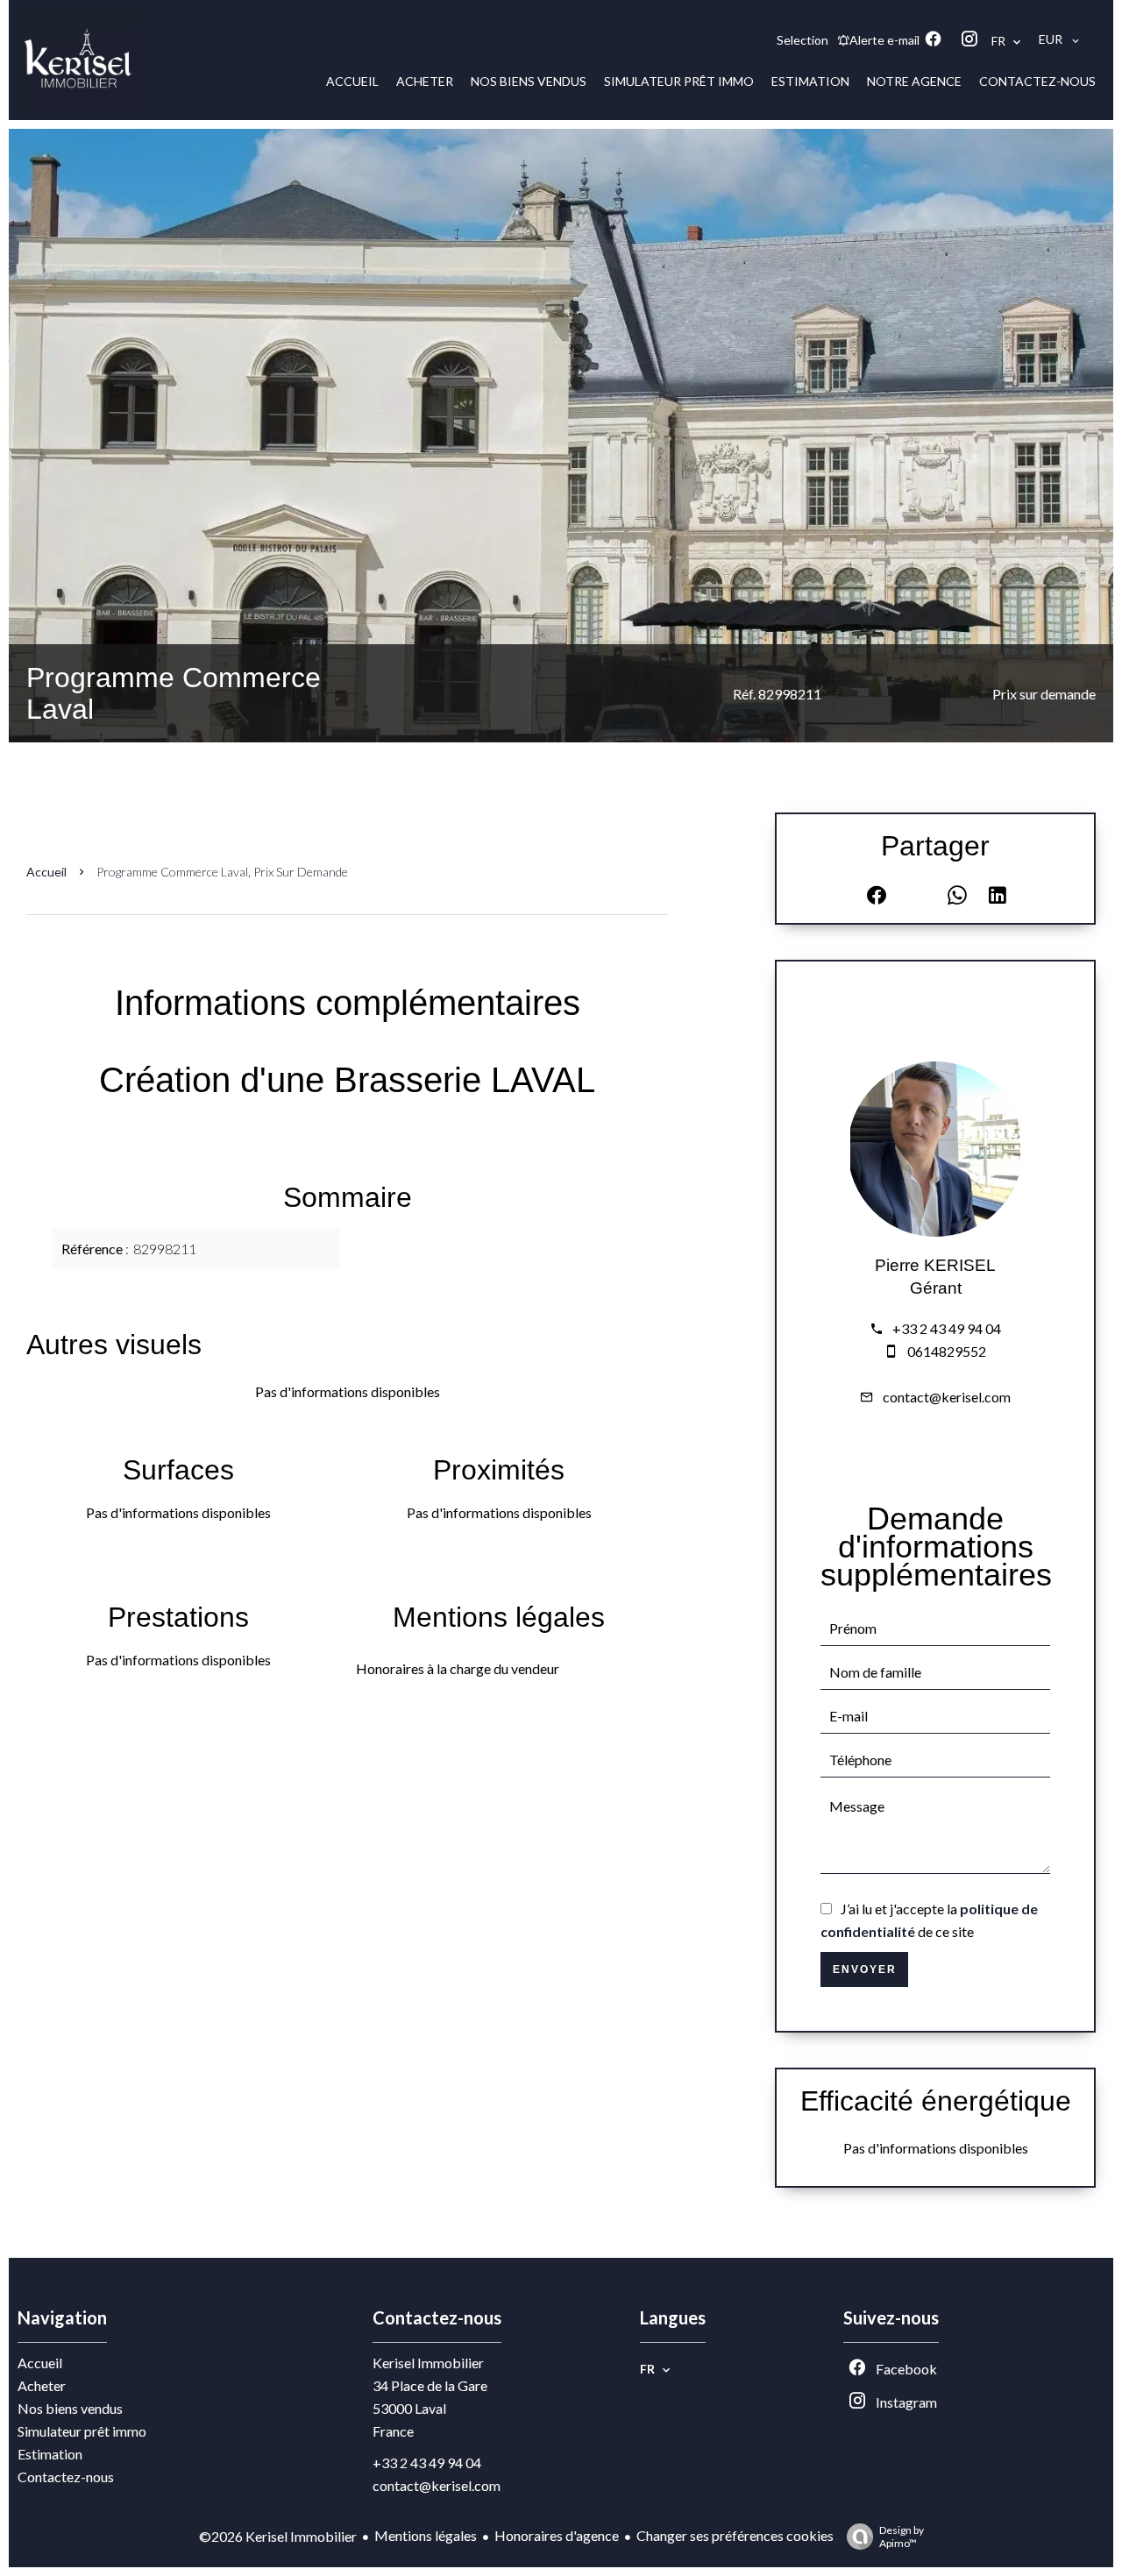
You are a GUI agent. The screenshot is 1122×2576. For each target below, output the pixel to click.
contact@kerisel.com (947, 1397)
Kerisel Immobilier (428, 2363)
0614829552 (947, 1351)
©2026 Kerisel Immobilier (278, 2536)
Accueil (46, 872)
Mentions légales (426, 2535)
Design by (902, 2537)
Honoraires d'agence (557, 2535)
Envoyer (865, 1969)
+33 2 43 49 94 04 (947, 1328)
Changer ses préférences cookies (735, 2535)
